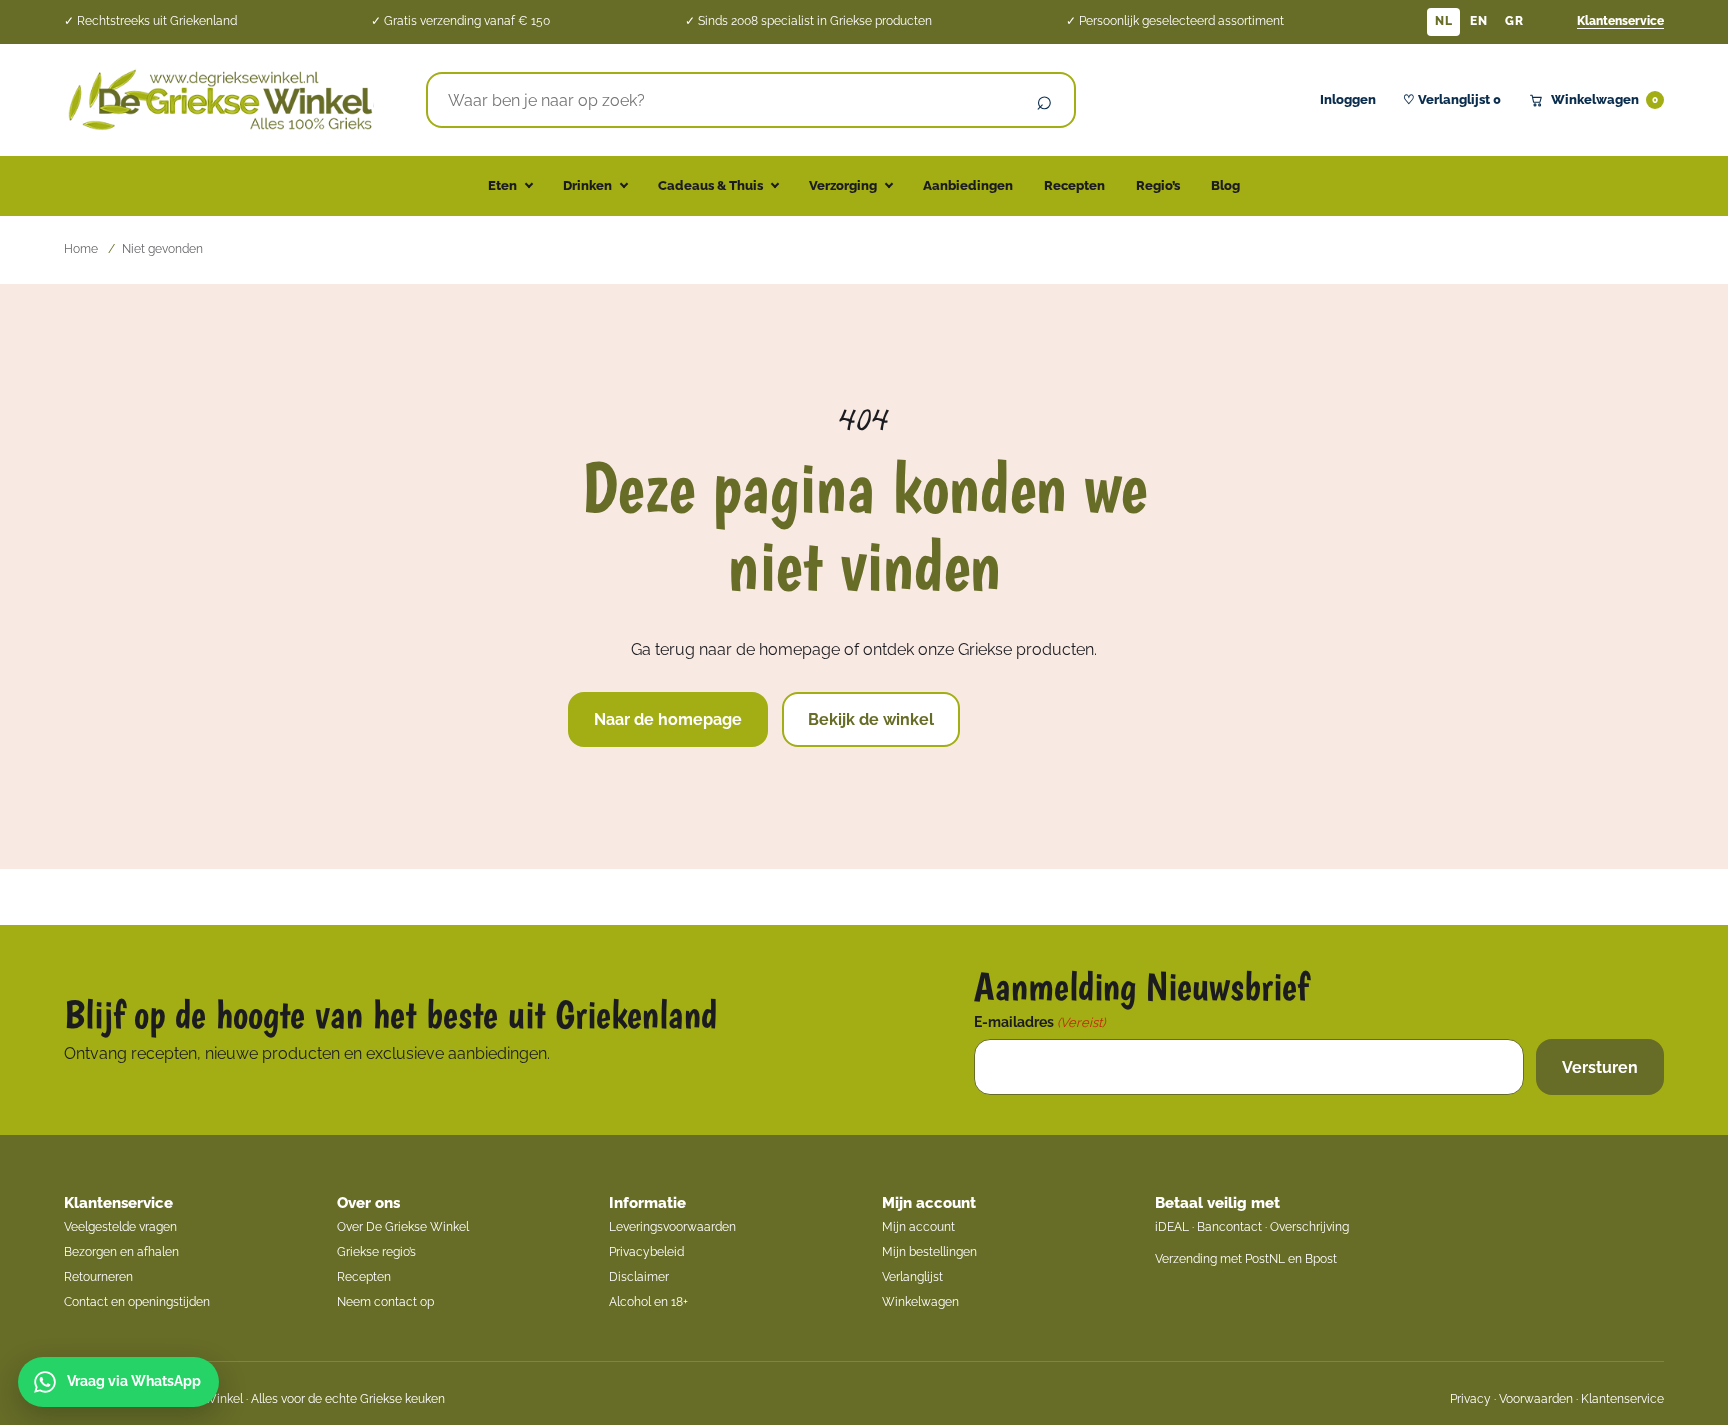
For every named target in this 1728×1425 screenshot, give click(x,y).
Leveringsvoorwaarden (672, 1227)
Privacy (1470, 1399)
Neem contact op (385, 1302)
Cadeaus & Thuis (710, 185)
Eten (502, 185)
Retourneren (98, 1277)
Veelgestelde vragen (120, 1227)
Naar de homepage (668, 719)
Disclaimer (639, 1277)
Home (81, 249)
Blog (1225, 185)
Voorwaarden (1536, 1399)
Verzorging (843, 185)
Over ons (368, 1203)
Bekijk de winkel (871, 719)
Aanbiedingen (968, 185)
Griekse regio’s (376, 1252)
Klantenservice (1620, 21)
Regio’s (1158, 185)
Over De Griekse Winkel (403, 1227)
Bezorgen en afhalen (121, 1252)
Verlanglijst (912, 1277)
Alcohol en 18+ (648, 1302)
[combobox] (722, 100)
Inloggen (1348, 99)
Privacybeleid (646, 1252)
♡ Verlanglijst (1452, 99)
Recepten (1074, 185)
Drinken (587, 185)
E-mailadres (1039, 1022)
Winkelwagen (1604, 99)
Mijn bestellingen (929, 1252)
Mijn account (929, 1203)
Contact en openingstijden (137, 1302)
